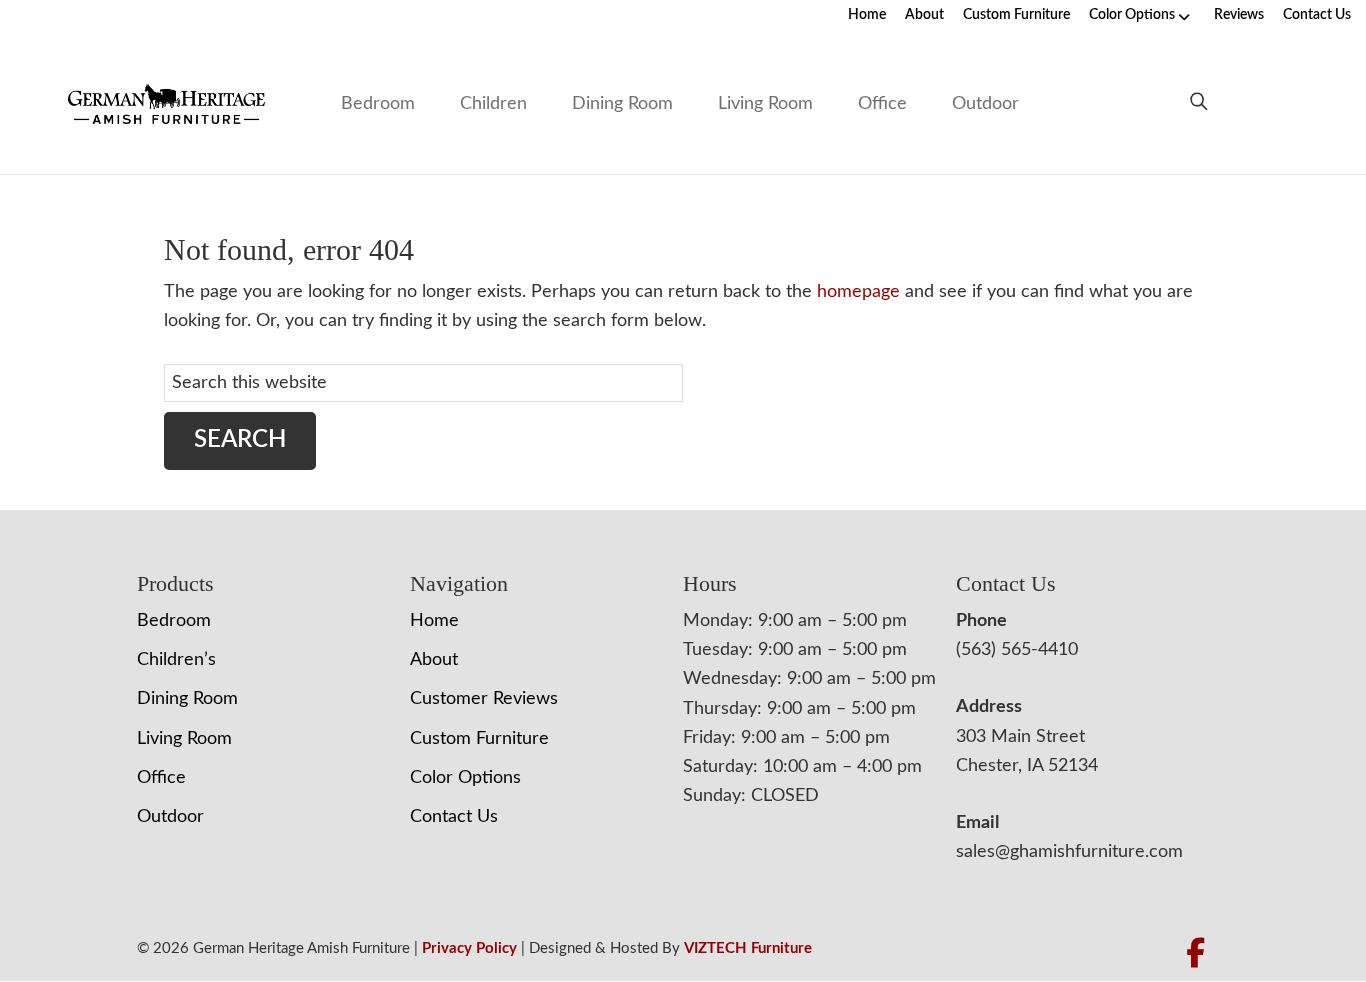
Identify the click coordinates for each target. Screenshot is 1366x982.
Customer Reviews (484, 699)
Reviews (1239, 15)
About (924, 15)
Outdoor (985, 104)
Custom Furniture (1016, 15)
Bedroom (378, 104)
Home (867, 15)
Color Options (1132, 15)
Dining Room (622, 104)
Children (493, 104)
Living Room (765, 104)
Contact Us (1317, 15)
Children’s (176, 660)
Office (882, 104)
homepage (858, 292)
